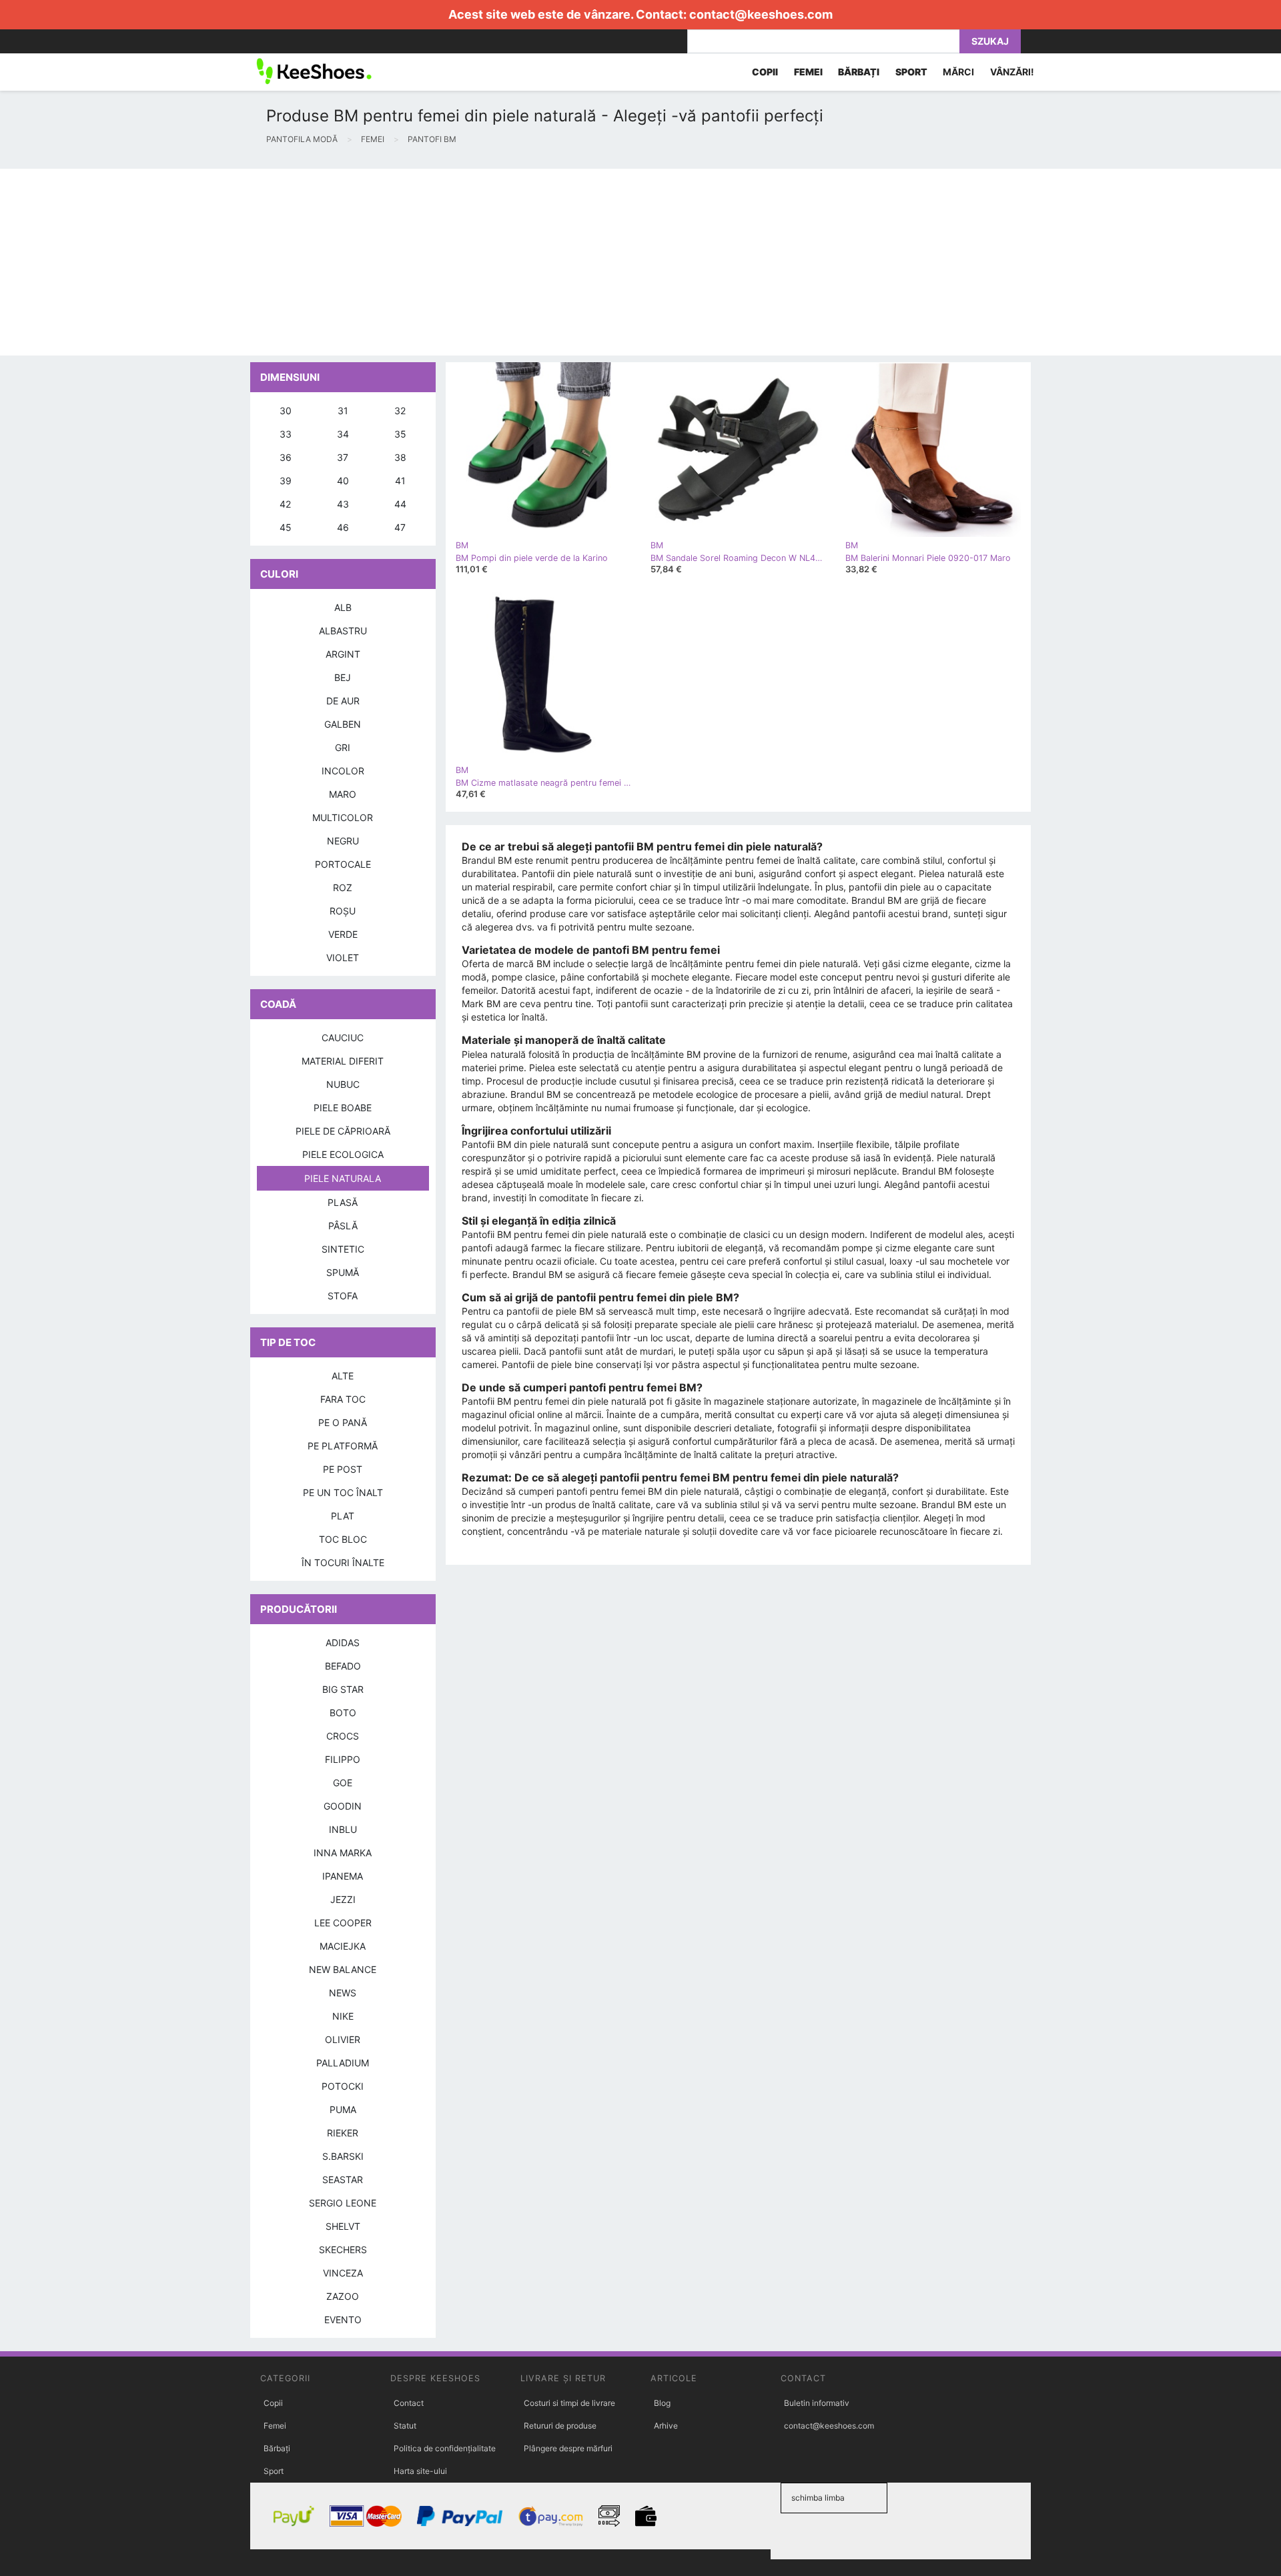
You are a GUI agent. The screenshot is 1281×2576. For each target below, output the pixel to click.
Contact (409, 2403)
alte (343, 1376)
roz (343, 887)
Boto (343, 1713)
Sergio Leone (343, 2203)
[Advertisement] (400, 262)
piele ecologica (343, 1154)
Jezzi (343, 1899)
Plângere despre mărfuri (568, 2448)
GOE (343, 1783)
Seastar (343, 2179)
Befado (343, 1666)
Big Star (343, 1689)
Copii (273, 2403)
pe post (343, 1469)
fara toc (343, 1399)
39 (286, 481)
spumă (343, 1272)
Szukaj (990, 41)
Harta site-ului (420, 2471)
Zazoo (343, 2296)
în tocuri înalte (343, 1562)
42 (285, 504)
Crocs (343, 1736)
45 (286, 527)
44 (400, 504)
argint (343, 654)
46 (343, 527)
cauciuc (343, 1038)
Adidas (343, 1643)
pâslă (343, 1226)
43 (343, 504)
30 (286, 411)
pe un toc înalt (343, 1492)
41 (400, 481)
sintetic (343, 1249)
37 (343, 457)
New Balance (343, 1969)
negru (343, 841)
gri (343, 747)
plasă (343, 1202)
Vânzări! (1012, 72)
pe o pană (343, 1422)
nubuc (343, 1084)
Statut (405, 2426)
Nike (343, 2016)
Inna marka (343, 1853)
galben (343, 724)
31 (343, 411)
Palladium (343, 2063)
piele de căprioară (343, 1131)
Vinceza (343, 2273)
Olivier (343, 2039)
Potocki (343, 2086)
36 (286, 457)
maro (343, 794)
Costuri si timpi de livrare (569, 2403)
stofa (343, 1296)
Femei (275, 2426)
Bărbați (277, 2448)
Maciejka (343, 1946)
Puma (343, 2109)
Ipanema (343, 1876)
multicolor (343, 817)
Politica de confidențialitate (445, 2448)
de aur (343, 701)
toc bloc (343, 1539)
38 (400, 457)
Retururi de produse (560, 2426)
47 (400, 527)
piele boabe (343, 1108)
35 (400, 434)
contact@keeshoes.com (761, 14)
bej (343, 677)
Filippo (343, 1759)
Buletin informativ (817, 2403)
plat (343, 1516)
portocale (343, 864)
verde (343, 934)
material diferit (343, 1061)
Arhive (666, 2426)
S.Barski (343, 2156)
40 (343, 481)
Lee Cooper (343, 1923)
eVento (343, 2320)
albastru (343, 631)
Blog (662, 2403)
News (343, 1993)
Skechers (343, 2249)
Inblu (343, 1829)
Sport (274, 2471)
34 (343, 434)
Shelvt (343, 2226)
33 (286, 434)
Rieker (343, 2133)
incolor (343, 771)
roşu (343, 911)
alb (343, 607)
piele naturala (343, 1178)
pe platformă (343, 1446)
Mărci (958, 72)
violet (343, 957)
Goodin (343, 1806)
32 (400, 411)
